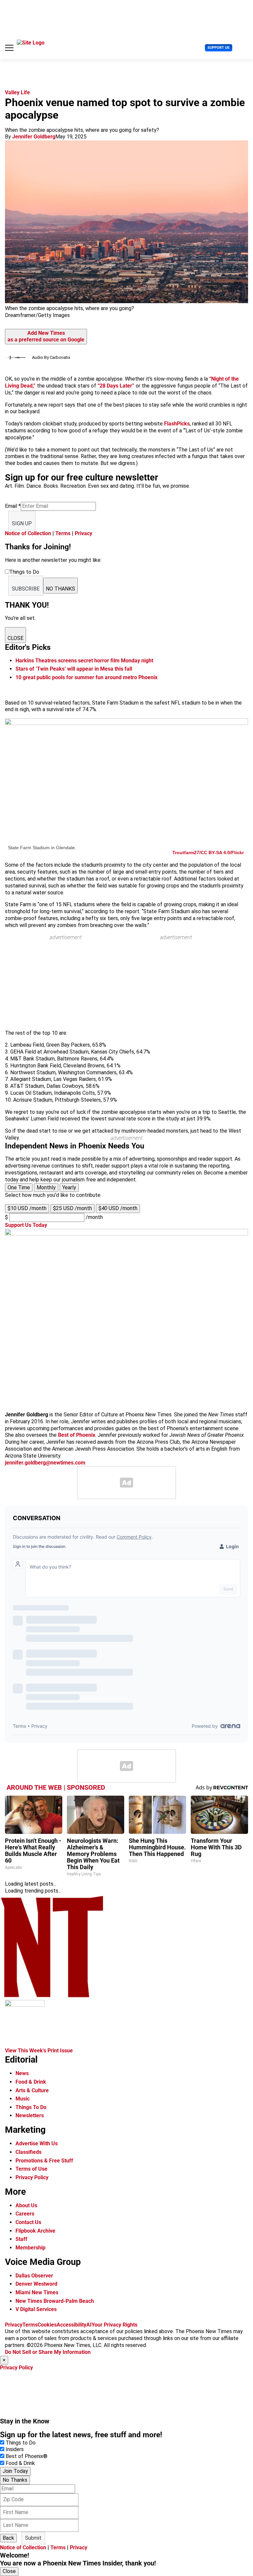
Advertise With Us (37, 2143)
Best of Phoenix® (27, 2456)
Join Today (15, 2471)
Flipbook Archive (35, 2231)
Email (13, 506)
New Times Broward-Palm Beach (55, 2301)
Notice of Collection (28, 533)
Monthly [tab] (46, 1187)
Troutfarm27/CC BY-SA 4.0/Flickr (208, 853)
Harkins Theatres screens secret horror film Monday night (84, 661)
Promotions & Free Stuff (44, 2161)
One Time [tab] (19, 1187)
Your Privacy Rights (114, 2325)
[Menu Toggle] (9, 48)
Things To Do (31, 2107)
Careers (25, 2214)
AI (89, 2325)
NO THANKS (60, 589)
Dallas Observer (34, 2276)
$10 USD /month (27, 1208)
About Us (26, 2205)
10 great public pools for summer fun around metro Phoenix (86, 677)
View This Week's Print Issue (39, 2051)
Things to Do (21, 2443)
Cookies (47, 2325)
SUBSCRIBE (26, 589)
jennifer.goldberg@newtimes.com (45, 1463)
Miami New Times (37, 2292)
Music (23, 2099)
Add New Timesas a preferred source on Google (46, 336)
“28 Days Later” (116, 386)
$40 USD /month (118, 1208)
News (22, 2073)
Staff (21, 2239)
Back (8, 2538)
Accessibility (71, 2325)
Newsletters (30, 2115)
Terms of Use (31, 2169)
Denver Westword (36, 2284)
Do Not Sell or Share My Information (48, 2352)
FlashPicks (177, 424)
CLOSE (15, 638)
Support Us (219, 48)
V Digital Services (36, 2309)
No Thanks (15, 2480)
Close (9, 2571)
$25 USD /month (72, 1208)
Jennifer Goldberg (34, 137)
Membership (30, 2248)
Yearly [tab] (69, 1187)
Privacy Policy (32, 2177)
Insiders (15, 2449)
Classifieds (28, 2152)
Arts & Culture (32, 2090)
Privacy (84, 533)
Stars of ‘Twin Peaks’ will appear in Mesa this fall (74, 669)
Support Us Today (26, 1225)
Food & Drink (31, 2082)
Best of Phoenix (77, 1435)
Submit (33, 2538)
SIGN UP (22, 523)
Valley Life (17, 92)
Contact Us (28, 2222)
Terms (63, 533)
